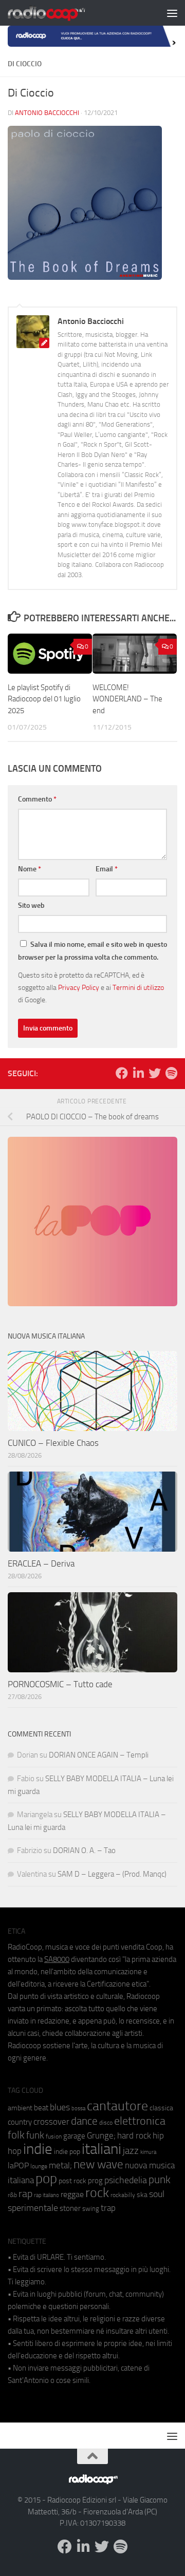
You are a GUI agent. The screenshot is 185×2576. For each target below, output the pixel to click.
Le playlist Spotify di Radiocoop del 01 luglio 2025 (44, 699)
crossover (51, 2122)
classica (161, 2108)
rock (97, 2193)
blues (60, 2107)
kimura (148, 2152)
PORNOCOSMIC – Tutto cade (60, 1684)
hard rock (134, 2136)
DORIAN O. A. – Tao (84, 1850)
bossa (78, 2108)
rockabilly (123, 2195)
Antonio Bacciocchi (47, 113)
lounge (39, 2166)
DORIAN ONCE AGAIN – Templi (99, 1755)
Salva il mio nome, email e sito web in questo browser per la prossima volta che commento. (92, 951)
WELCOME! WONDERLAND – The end (127, 699)
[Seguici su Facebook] (122, 1073)
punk (160, 2180)
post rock (72, 2181)
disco (106, 2123)
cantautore (117, 2106)
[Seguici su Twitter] (155, 1073)
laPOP (18, 2166)
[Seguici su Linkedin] (138, 1073)
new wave (98, 2164)
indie (38, 2149)
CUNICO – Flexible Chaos (53, 1443)
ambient (20, 2108)
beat (41, 2108)
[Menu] (172, 13)
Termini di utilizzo (138, 987)
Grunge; (101, 2136)
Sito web (31, 905)
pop (46, 2179)
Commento (37, 799)
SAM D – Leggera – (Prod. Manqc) (112, 1874)
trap (108, 2208)
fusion (54, 2136)
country (20, 2122)
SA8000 (57, 1959)
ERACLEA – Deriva (41, 1563)
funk (35, 2135)
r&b (12, 2195)
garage (74, 2136)
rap (25, 2194)
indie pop (67, 2152)
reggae (72, 2194)
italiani (101, 2149)
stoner (70, 2208)
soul (157, 2194)
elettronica (140, 2121)
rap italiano (47, 2195)
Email (107, 869)
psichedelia (126, 2180)
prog (95, 2181)
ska (142, 2195)
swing (91, 2209)
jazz (131, 2151)
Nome (30, 869)
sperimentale (33, 2208)
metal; (60, 2165)
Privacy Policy (79, 987)
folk (16, 2135)
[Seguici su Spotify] (171, 1073)
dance (84, 2121)
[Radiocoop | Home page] (60, 13)
